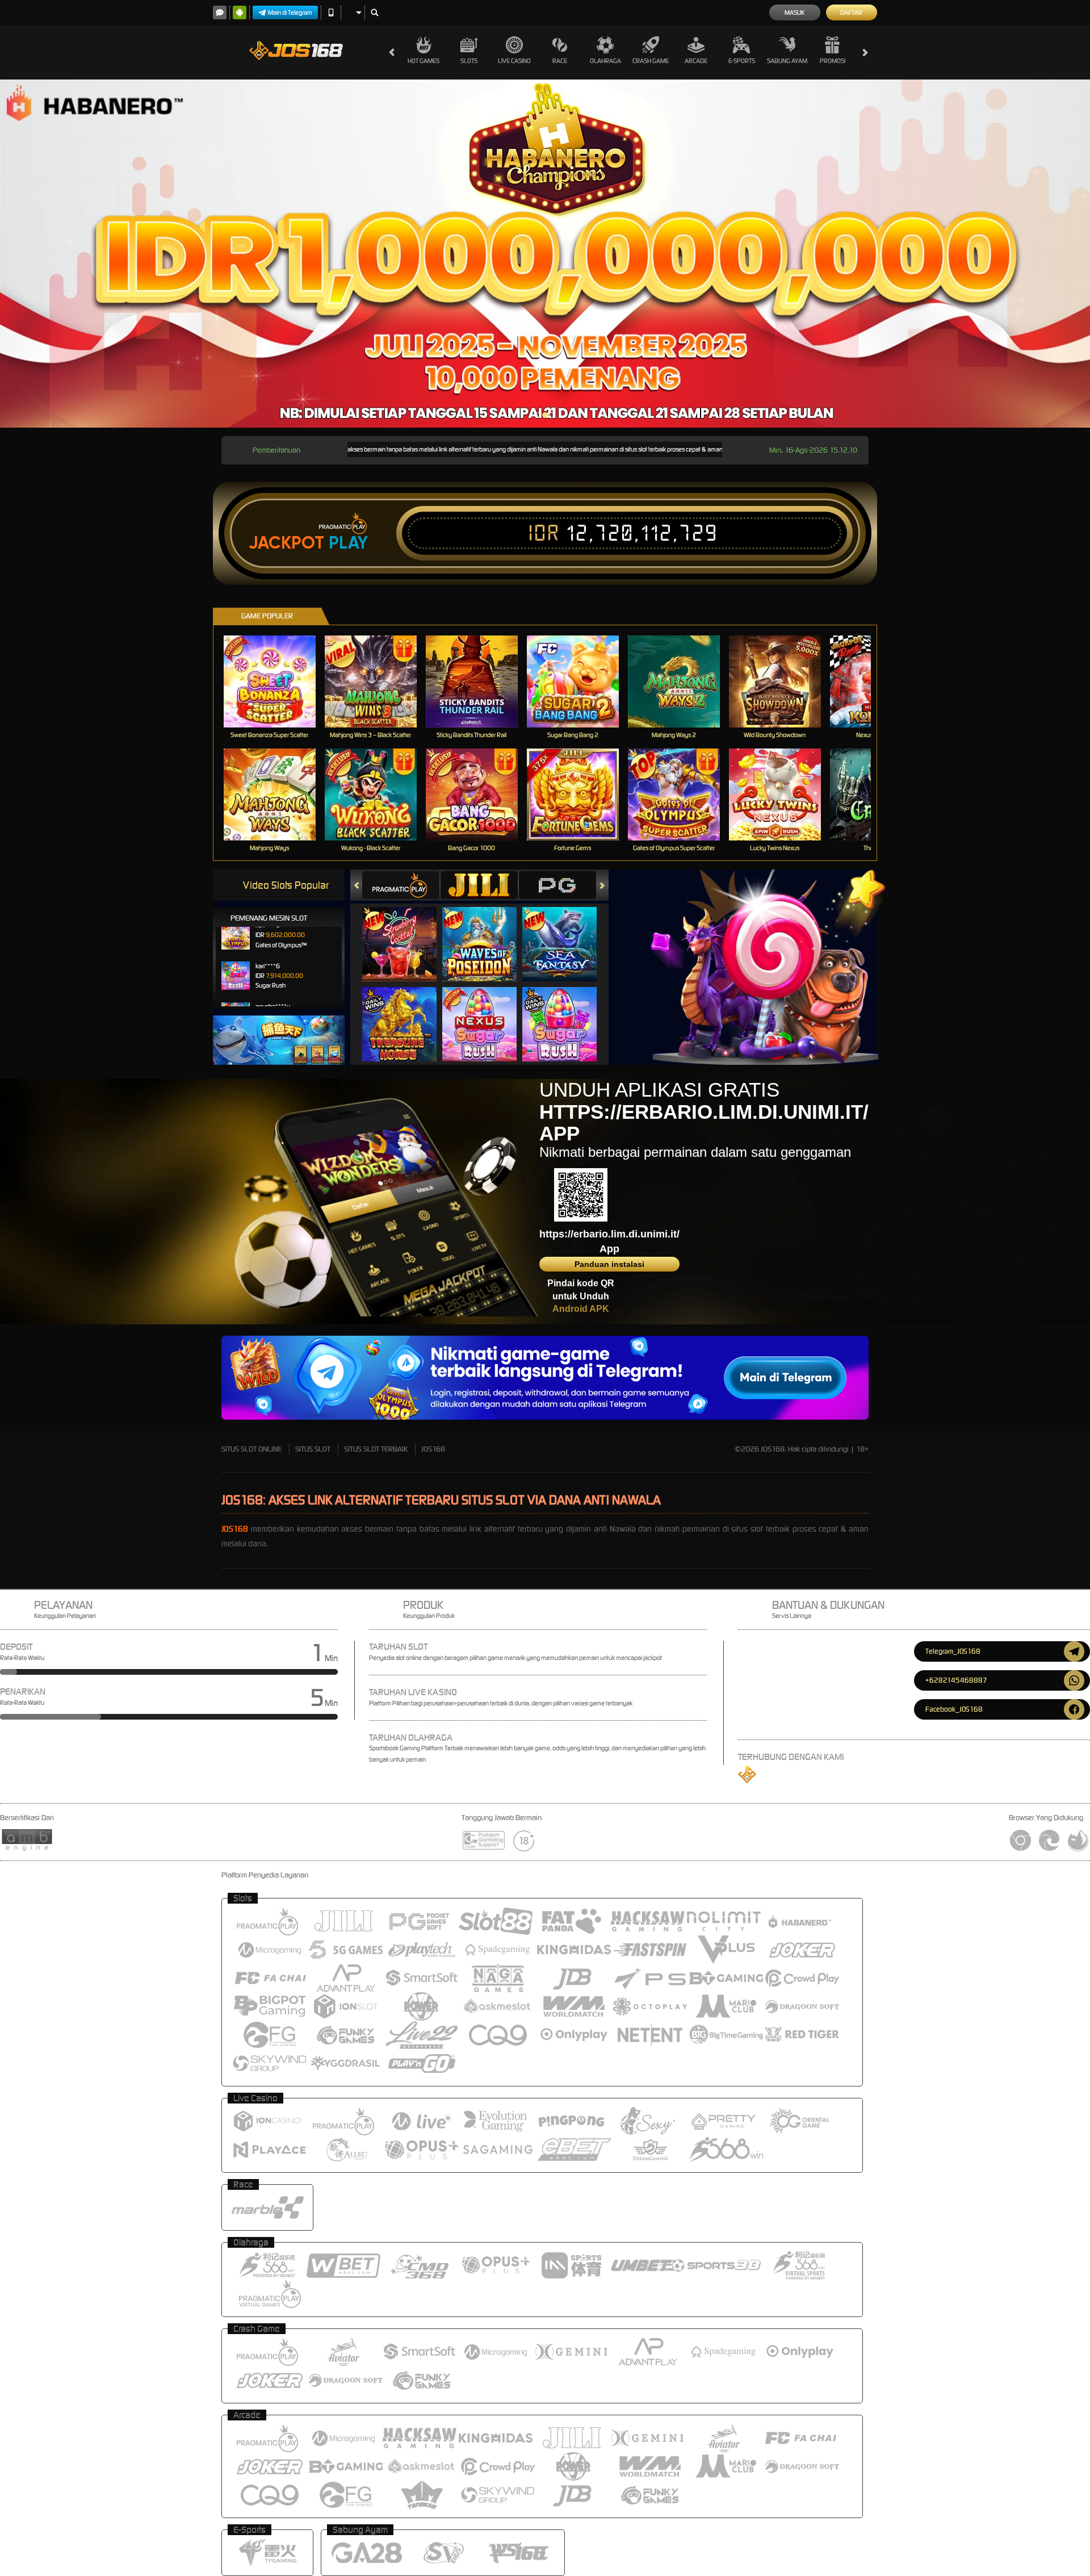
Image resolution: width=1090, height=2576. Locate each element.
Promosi (833, 61)
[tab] (401, 885)
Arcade (696, 61)
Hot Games (424, 61)
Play (348, 543)
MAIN (277, 681)
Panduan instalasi (609, 1264)
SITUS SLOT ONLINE (251, 1449)
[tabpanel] (545, 254)
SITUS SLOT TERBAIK (376, 1449)
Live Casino (514, 61)
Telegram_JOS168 (953, 1651)
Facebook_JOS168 (954, 1709)
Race (560, 61)
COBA (406, 933)
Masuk (795, 12)
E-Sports (742, 61)
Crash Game (651, 61)
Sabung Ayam (787, 61)
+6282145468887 (956, 1680)
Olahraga (605, 61)
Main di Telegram (290, 12)
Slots (469, 61)
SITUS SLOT (313, 1449)
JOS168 (433, 1449)
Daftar (851, 12)
